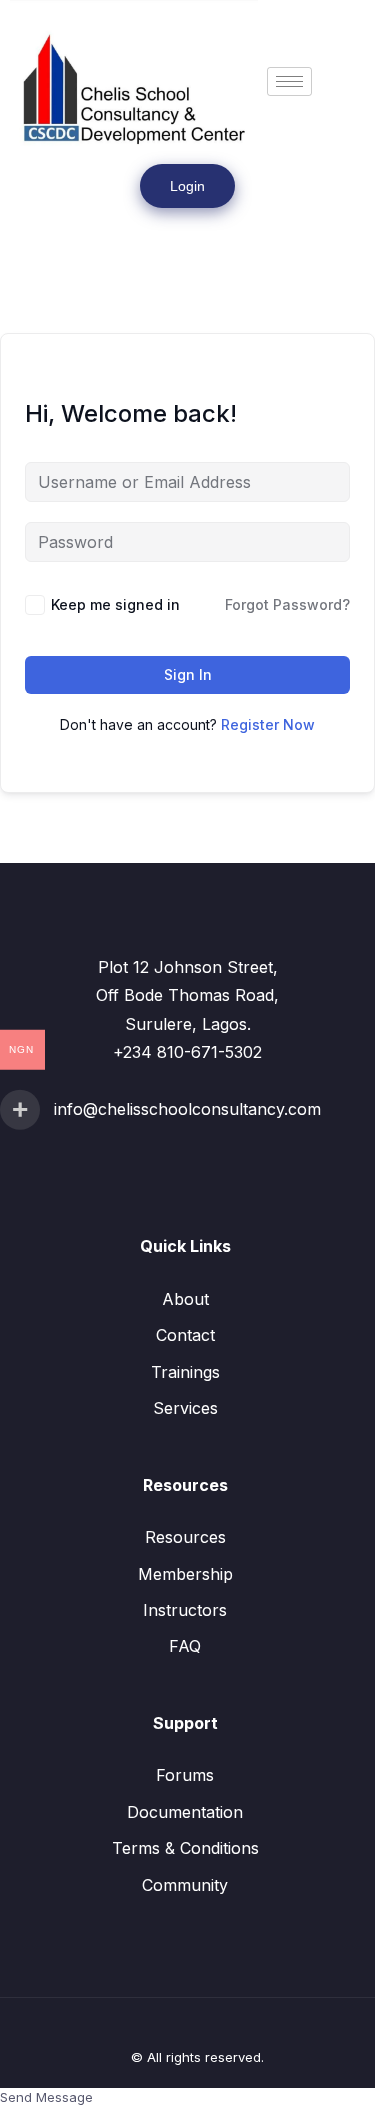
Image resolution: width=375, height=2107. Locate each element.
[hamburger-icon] (289, 81)
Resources (185, 1537)
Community (185, 1885)
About (185, 1299)
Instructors (185, 1610)
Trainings (185, 1372)
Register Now (268, 724)
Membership (185, 1574)
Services (185, 1408)
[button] (37, 235)
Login (187, 186)
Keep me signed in (115, 604)
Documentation (185, 1812)
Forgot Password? (287, 604)
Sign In (188, 674)
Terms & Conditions (185, 1848)
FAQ (185, 1646)
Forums (185, 1775)
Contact (185, 1335)
